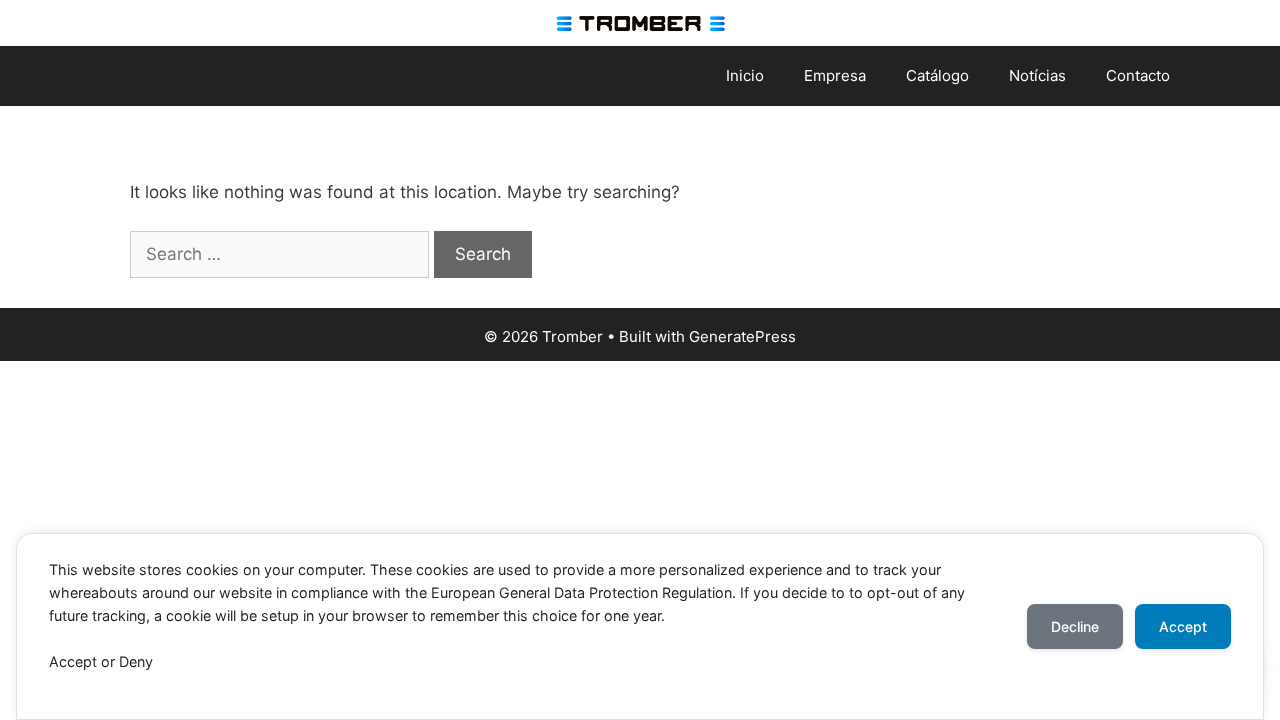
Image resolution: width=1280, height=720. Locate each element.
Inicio (745, 75)
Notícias (1037, 75)
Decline (1075, 626)
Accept (1183, 626)
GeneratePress (742, 336)
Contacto (1138, 75)
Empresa (835, 75)
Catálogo (937, 75)
